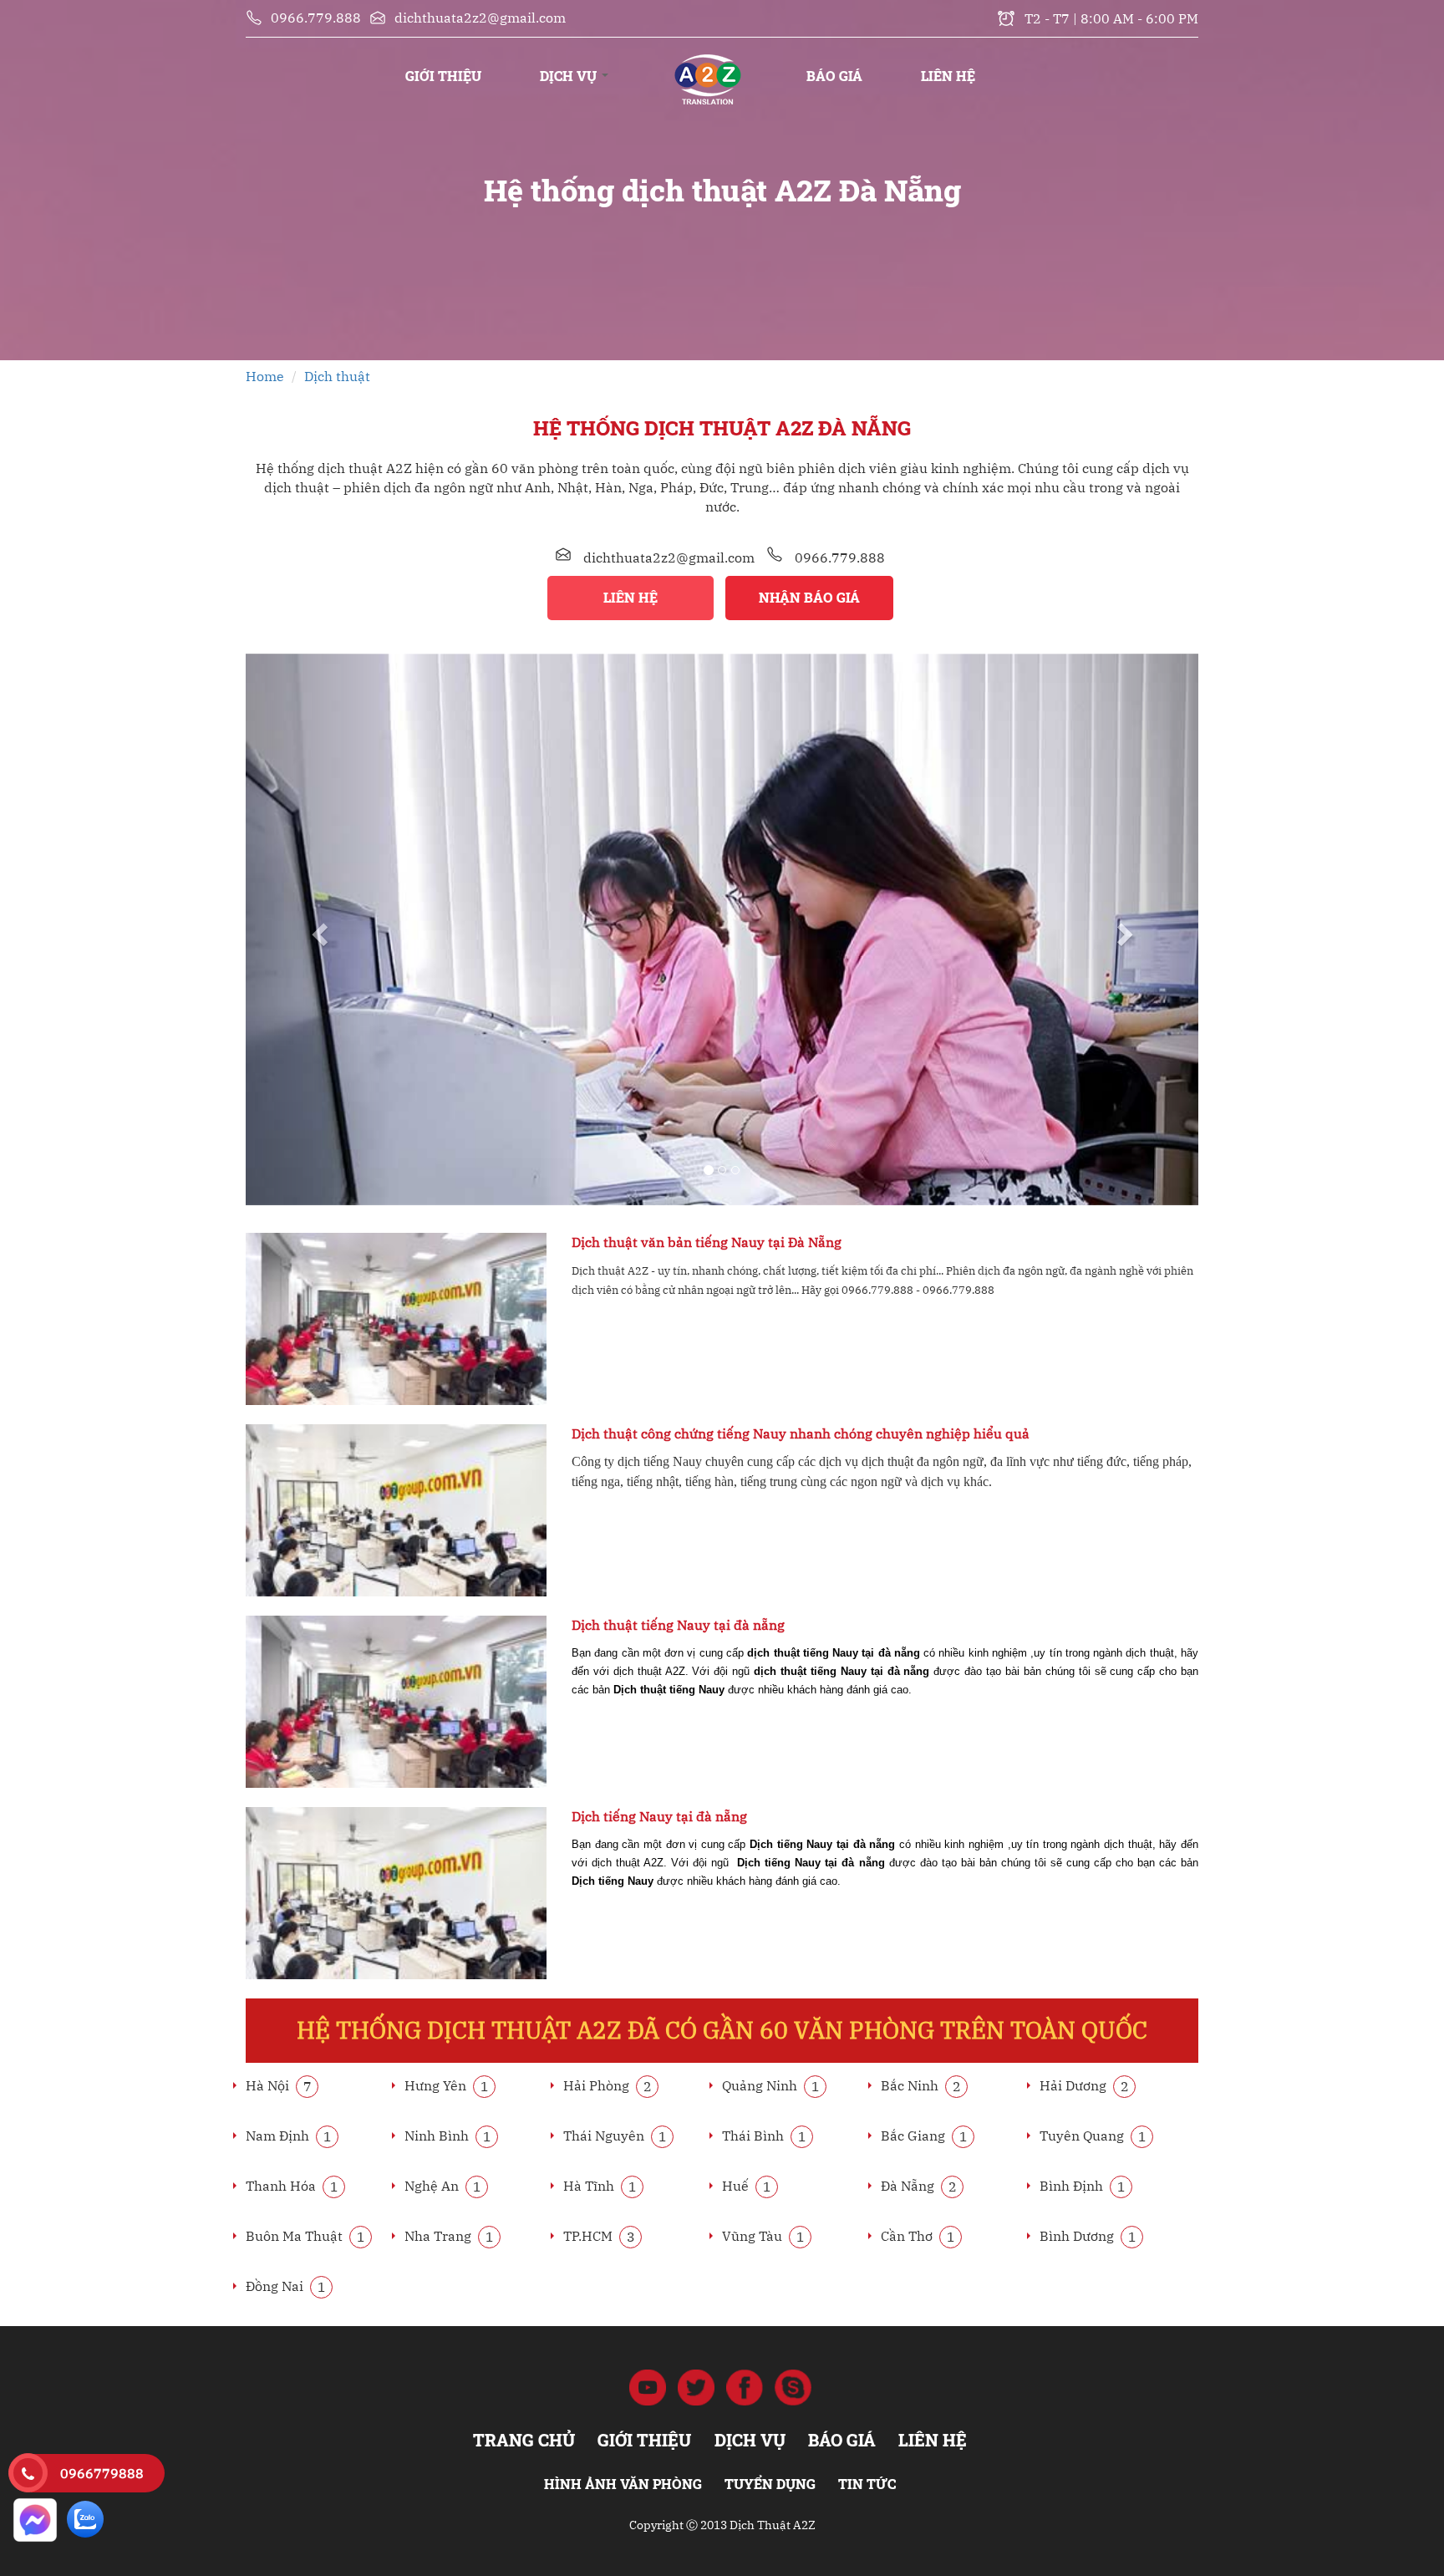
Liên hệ (948, 76)
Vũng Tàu (763, 2236)
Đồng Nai (286, 2286)
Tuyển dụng (770, 2484)
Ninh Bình (448, 2136)
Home (265, 376)
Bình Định (1083, 2186)
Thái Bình (764, 2136)
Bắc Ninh (921, 2085)
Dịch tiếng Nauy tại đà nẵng (659, 1816)
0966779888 (102, 2473)
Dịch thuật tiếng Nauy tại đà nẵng (678, 1625)
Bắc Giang (924, 2136)
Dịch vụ (570, 76)
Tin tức (867, 2484)
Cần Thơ (918, 2236)
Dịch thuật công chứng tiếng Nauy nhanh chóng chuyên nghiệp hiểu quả (801, 1433)
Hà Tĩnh (600, 2186)
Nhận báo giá (809, 597)
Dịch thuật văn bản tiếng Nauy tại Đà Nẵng (707, 1242)
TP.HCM (599, 2236)
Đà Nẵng (919, 2186)
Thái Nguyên (615, 2136)
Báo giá (834, 76)
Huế (747, 2186)
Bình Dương (1088, 2236)
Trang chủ (707, 59)
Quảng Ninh (771, 2085)
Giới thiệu (443, 76)
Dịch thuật (337, 376)
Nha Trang (449, 2236)
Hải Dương (1084, 2085)
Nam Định (289, 2136)
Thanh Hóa (292, 2186)
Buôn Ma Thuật (305, 2236)
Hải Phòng (608, 2085)
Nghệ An (443, 2186)
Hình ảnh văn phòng (623, 2484)
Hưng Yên (447, 2085)
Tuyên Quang (1093, 2136)
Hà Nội (279, 2085)
